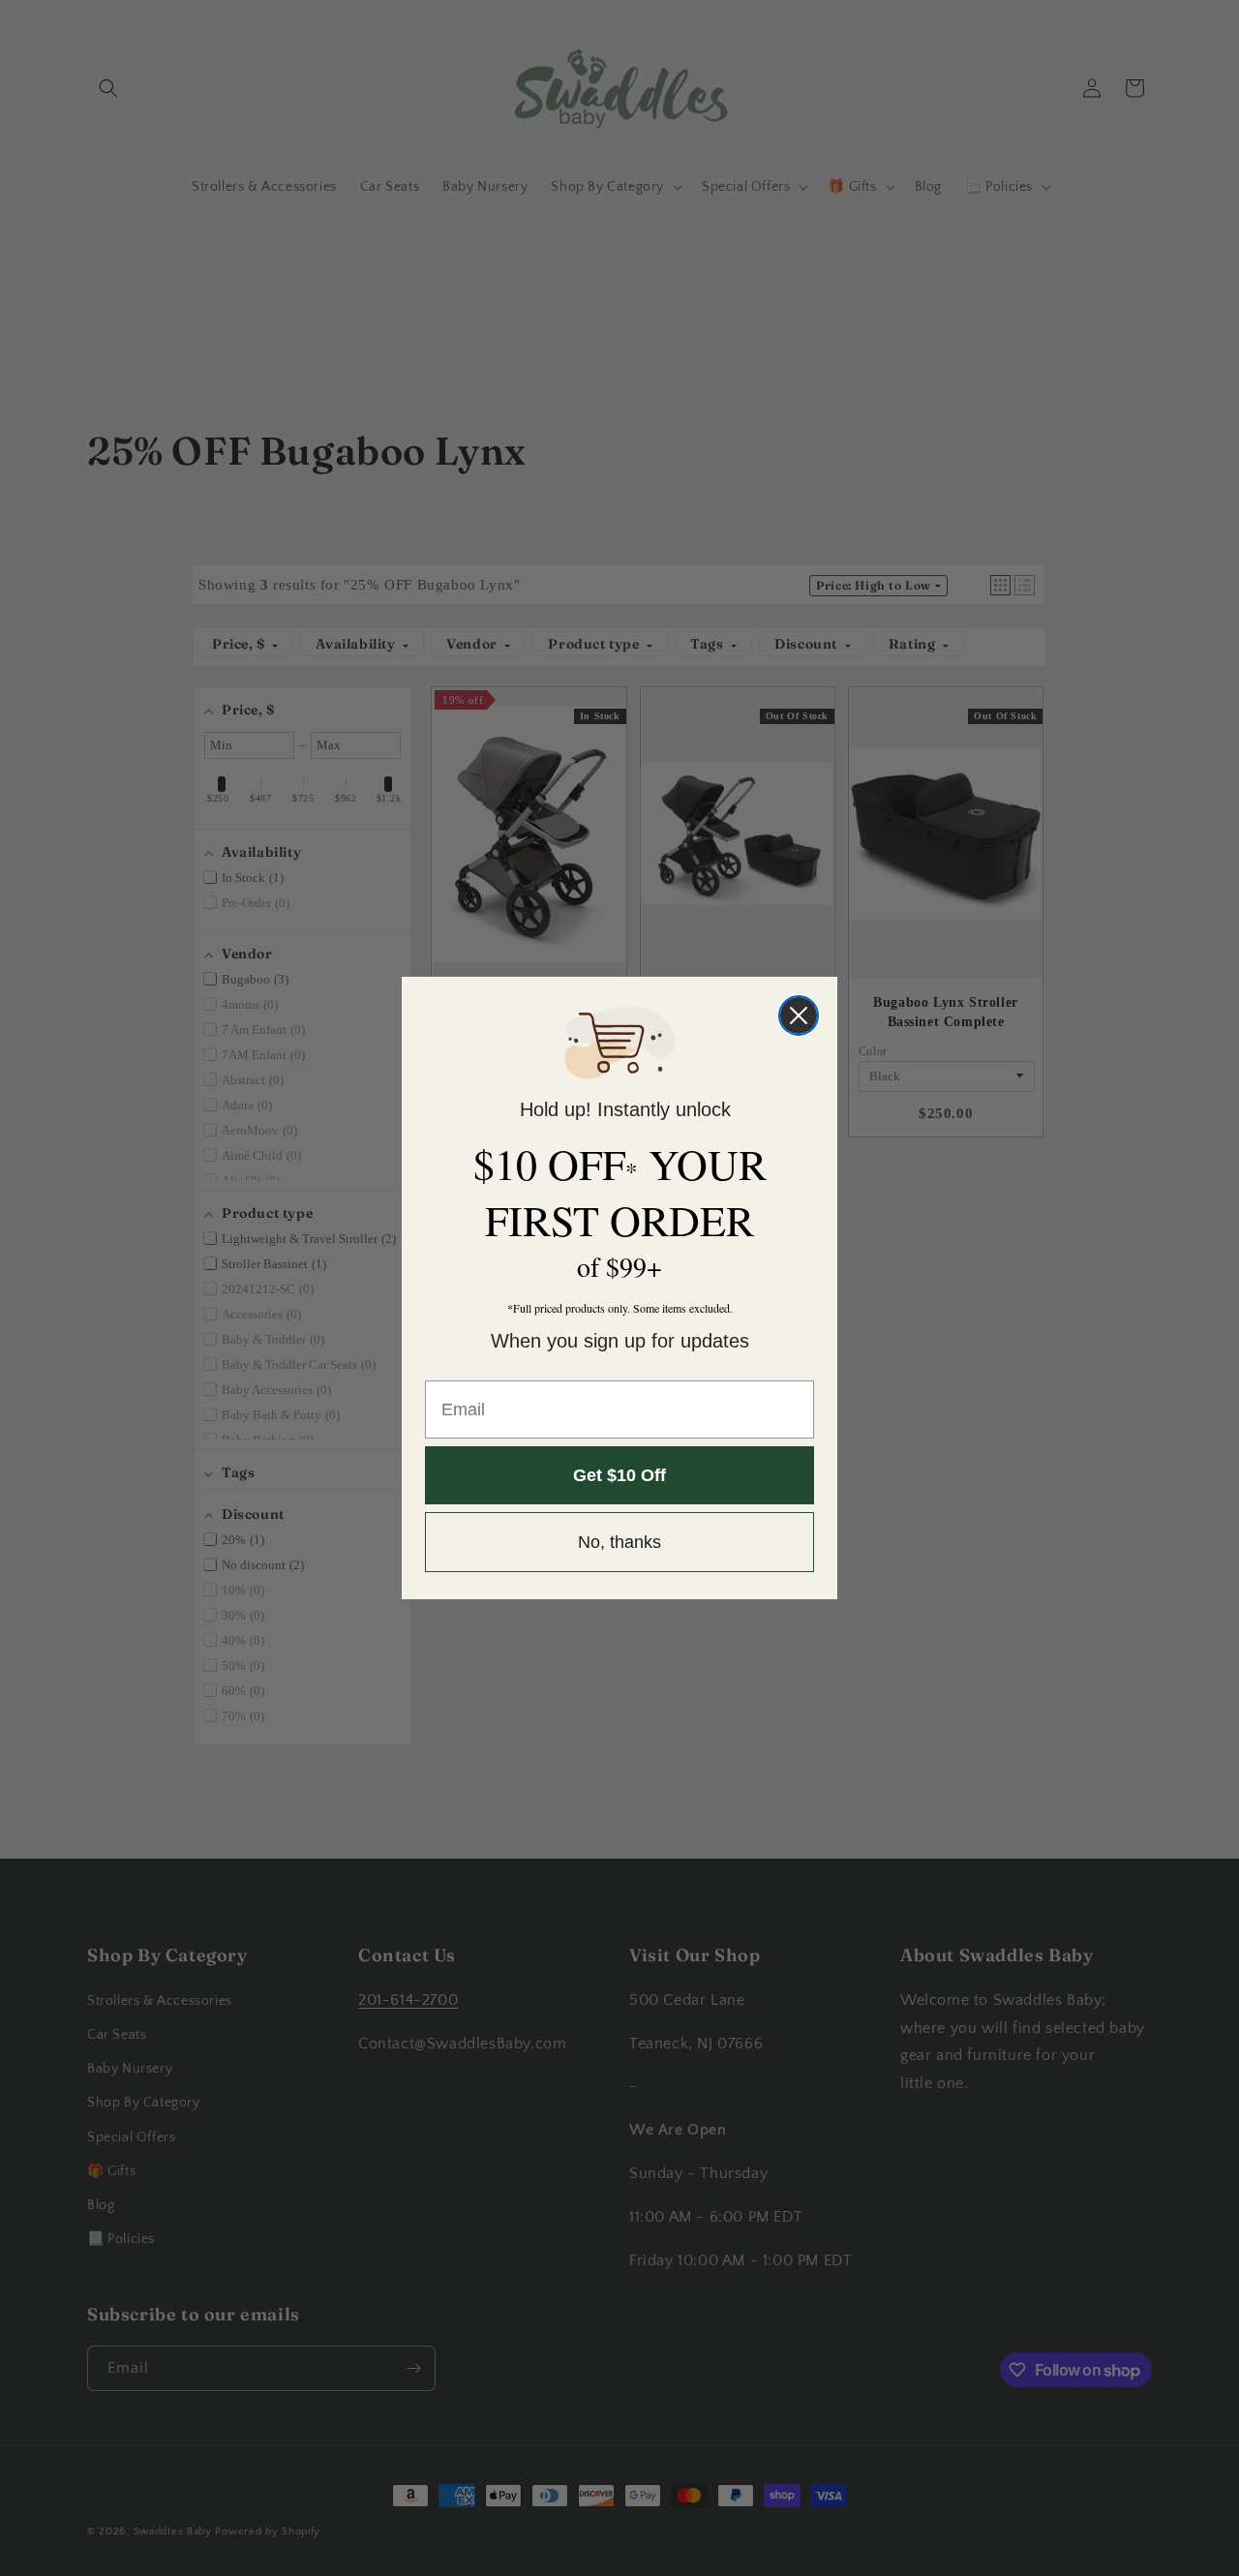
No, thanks (619, 1542)
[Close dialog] (799, 1015)
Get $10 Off (619, 1475)
